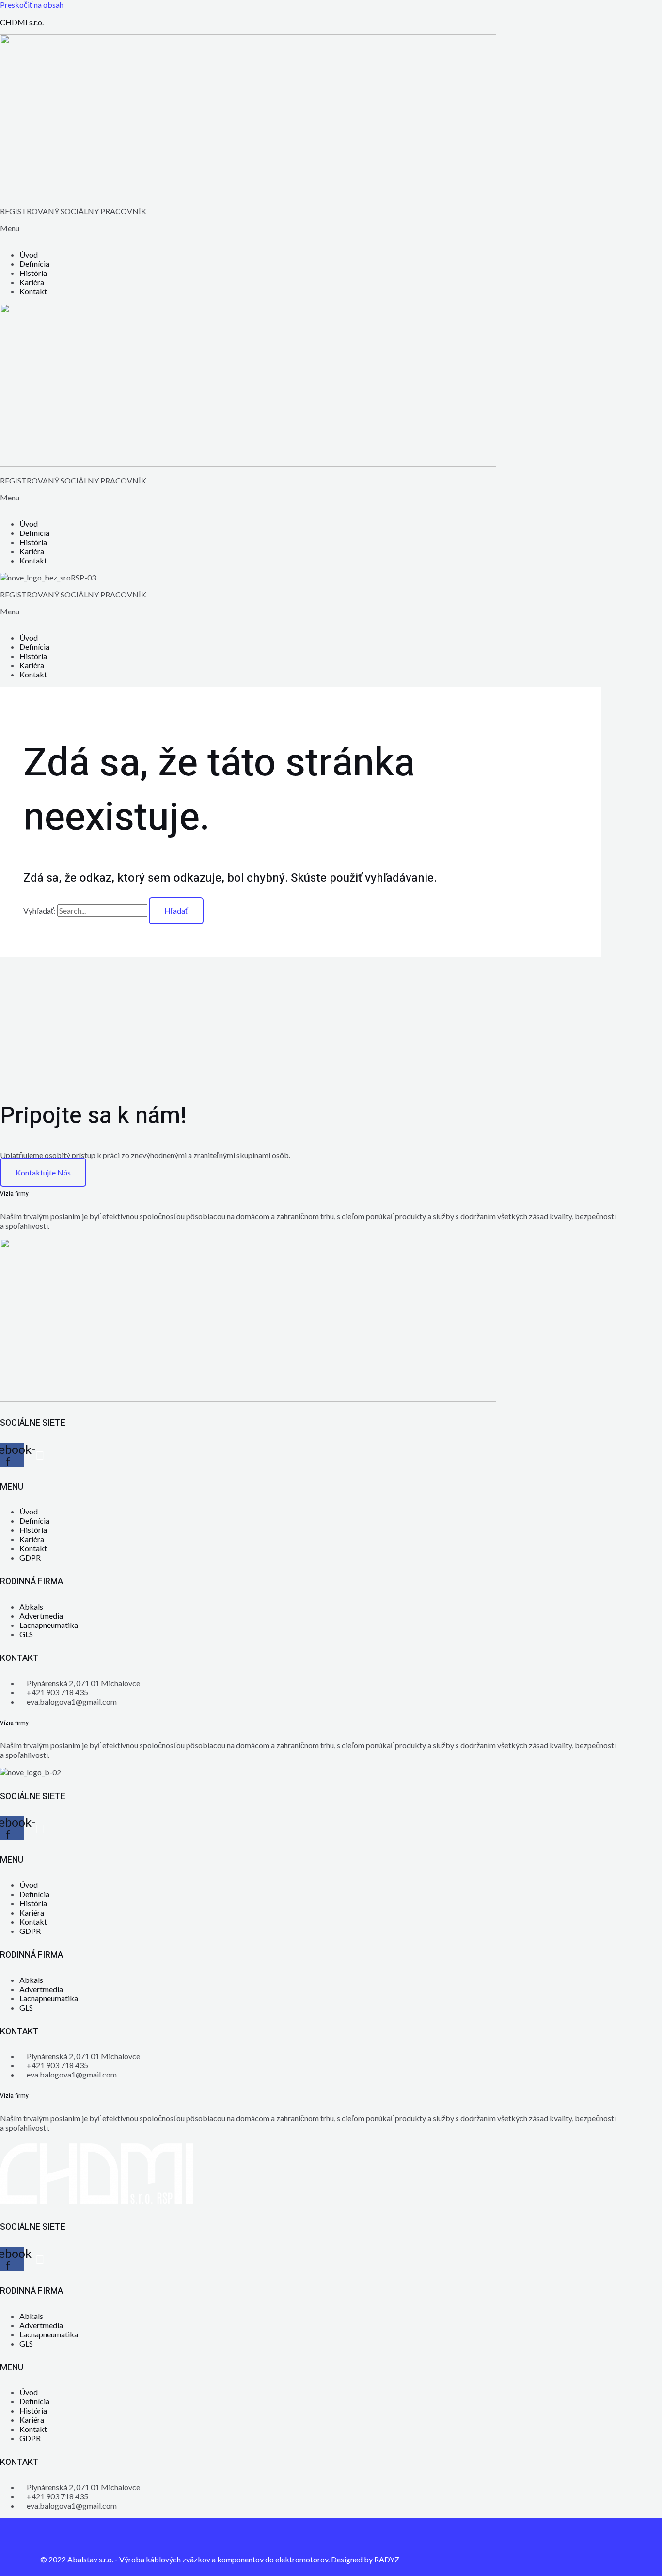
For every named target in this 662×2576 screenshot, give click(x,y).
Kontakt (33, 291)
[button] (331, 233)
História (33, 273)
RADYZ (387, 2559)
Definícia (34, 264)
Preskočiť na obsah (32, 5)
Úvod (29, 254)
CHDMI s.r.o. (22, 22)
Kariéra (32, 282)
